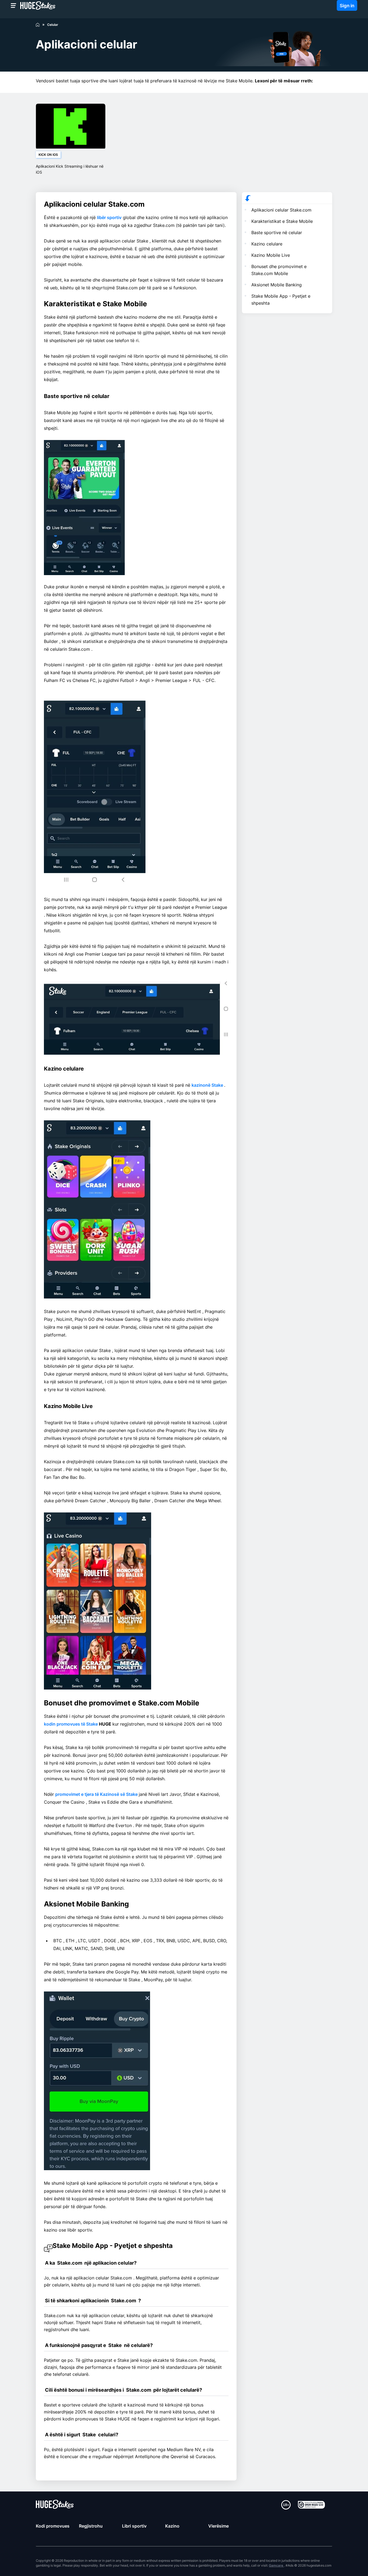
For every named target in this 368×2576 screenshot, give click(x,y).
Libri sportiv (134, 2526)
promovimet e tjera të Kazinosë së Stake (97, 1794)
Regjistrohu (91, 2526)
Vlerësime (218, 2526)
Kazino (172, 2526)
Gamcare (276, 2565)
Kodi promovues (53, 2526)
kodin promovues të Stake (71, 1724)
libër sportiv (109, 217)
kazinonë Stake (208, 1085)
